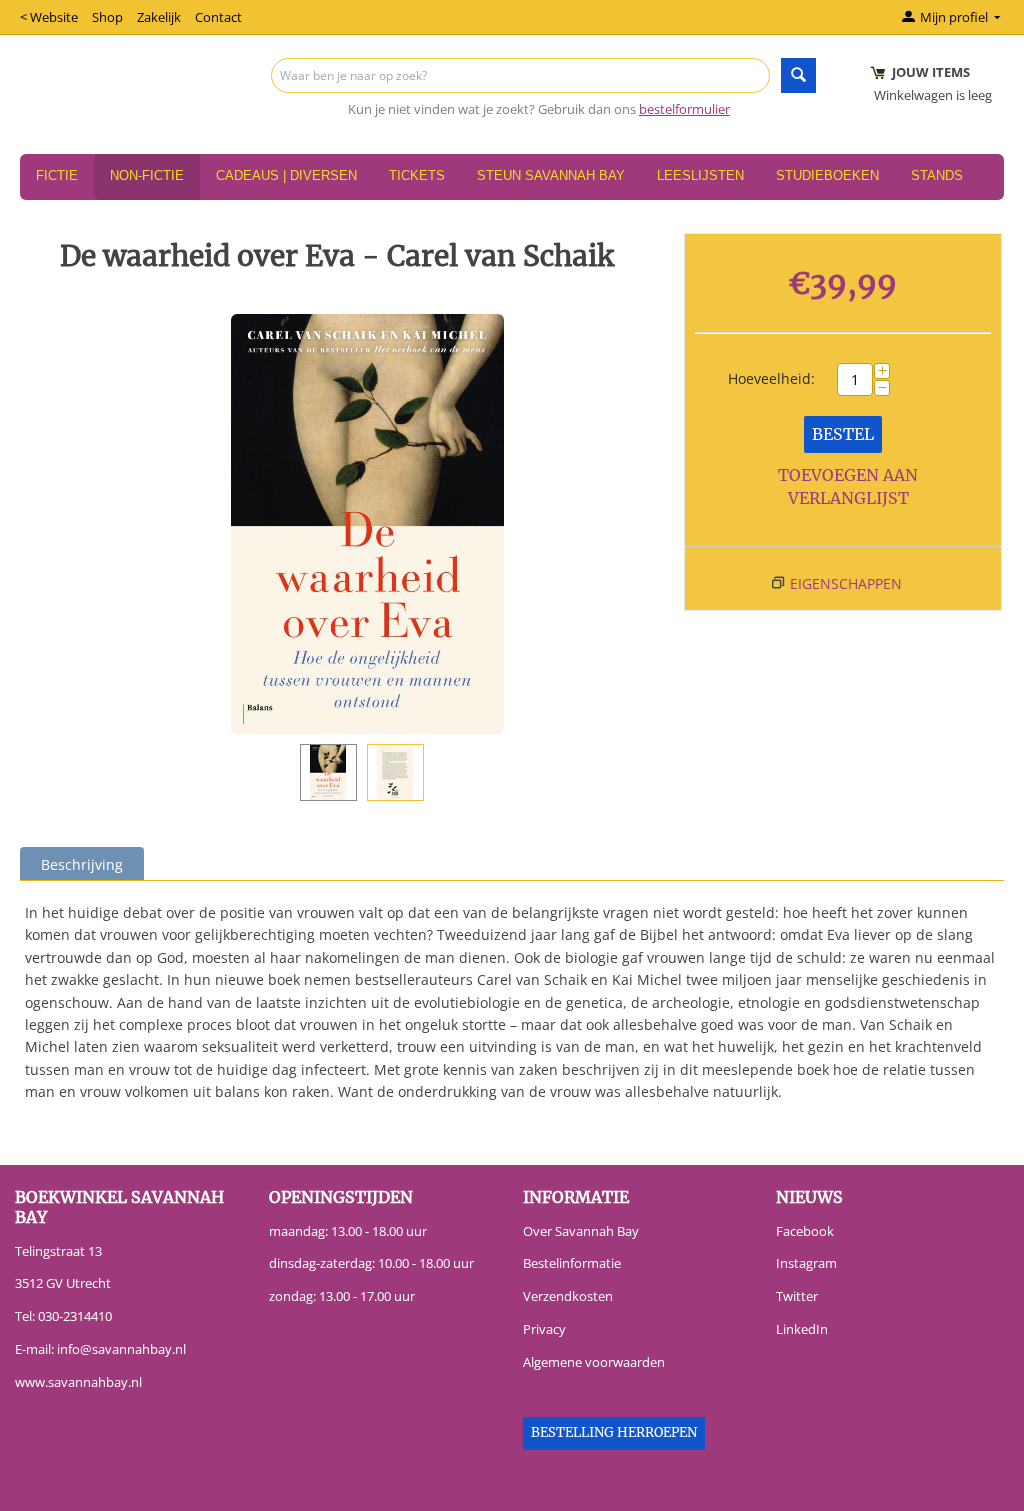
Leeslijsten (700, 175)
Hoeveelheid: (771, 378)
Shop (107, 17)
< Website (49, 17)
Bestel (843, 434)
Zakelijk (159, 17)
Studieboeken (827, 175)
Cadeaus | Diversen (286, 175)
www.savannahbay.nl (78, 1382)
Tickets (417, 175)
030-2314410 (75, 1316)
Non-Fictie (147, 175)
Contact (218, 17)
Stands (937, 175)
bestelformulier (684, 109)
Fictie (57, 175)
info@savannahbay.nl (121, 1349)
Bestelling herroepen (614, 1432)
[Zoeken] (798, 75)
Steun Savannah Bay (551, 175)
